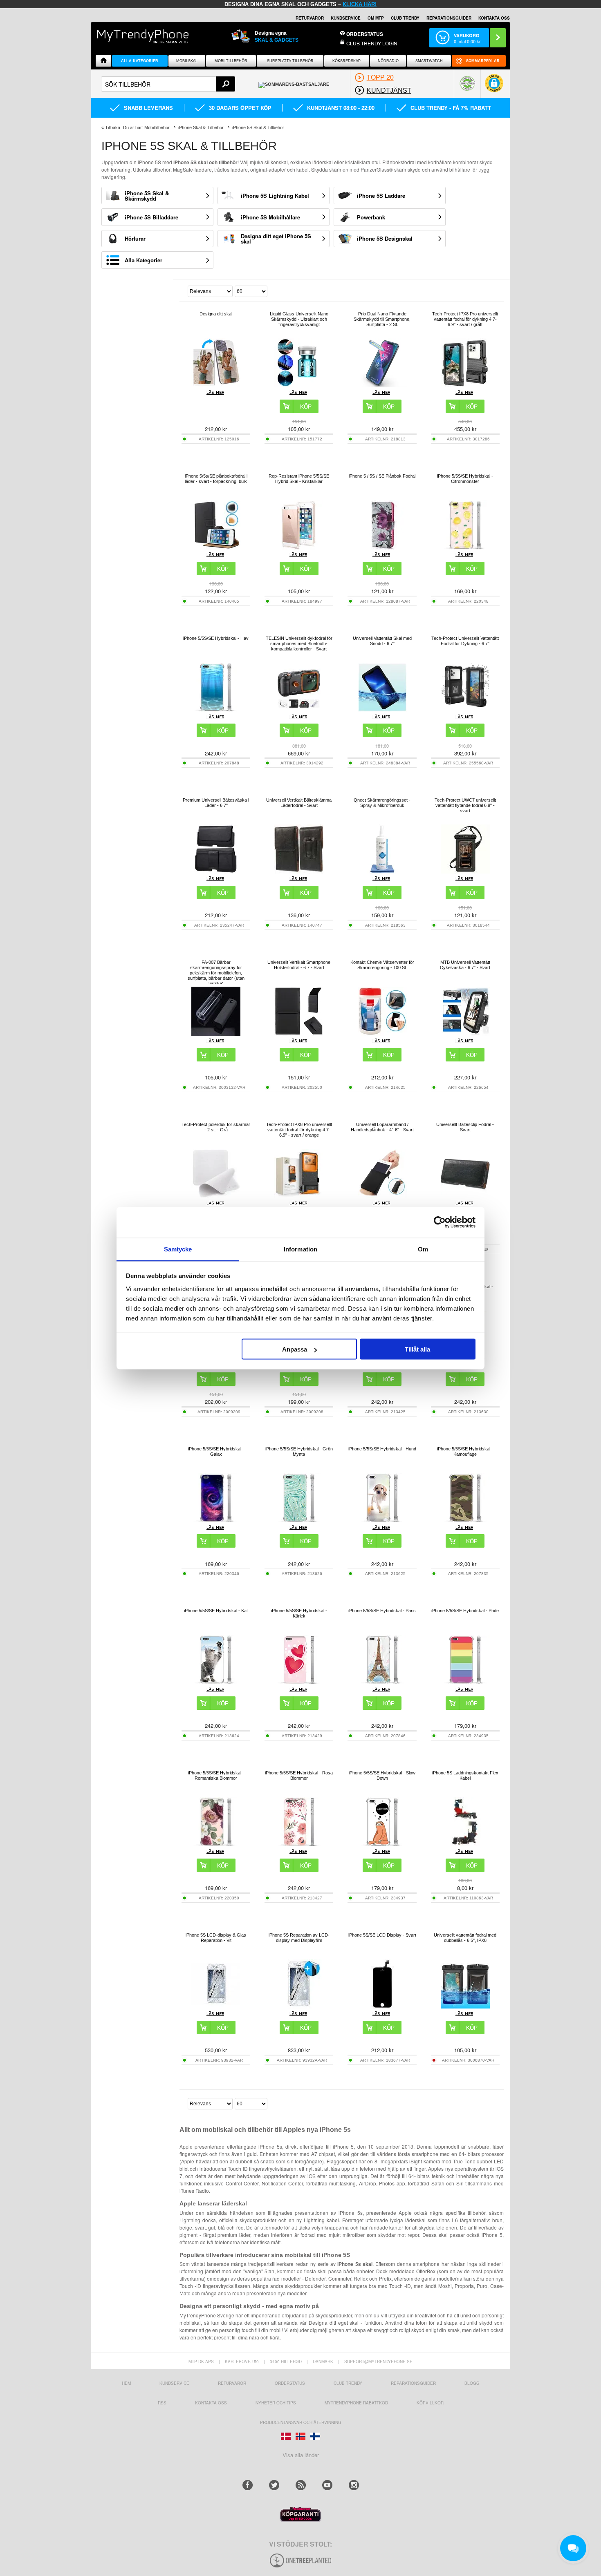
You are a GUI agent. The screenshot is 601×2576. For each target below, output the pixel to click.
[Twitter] (274, 2485)
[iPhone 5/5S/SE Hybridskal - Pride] (465, 1682)
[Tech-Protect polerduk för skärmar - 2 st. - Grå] (216, 1196)
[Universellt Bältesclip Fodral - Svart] (465, 1196)
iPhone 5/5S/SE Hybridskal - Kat (216, 1611)
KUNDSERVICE (346, 18)
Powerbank (371, 217)
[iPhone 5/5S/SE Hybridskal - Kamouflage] (465, 1520)
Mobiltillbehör (231, 61)
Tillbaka (113, 127)
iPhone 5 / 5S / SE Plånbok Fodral (382, 476)
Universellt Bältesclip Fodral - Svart (465, 1127)
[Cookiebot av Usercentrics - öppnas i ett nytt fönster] (440, 1222)
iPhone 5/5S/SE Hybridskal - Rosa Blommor (299, 1775)
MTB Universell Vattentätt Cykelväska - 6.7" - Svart (465, 965)
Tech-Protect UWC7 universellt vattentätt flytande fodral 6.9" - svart (465, 805)
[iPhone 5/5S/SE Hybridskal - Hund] (382, 1520)
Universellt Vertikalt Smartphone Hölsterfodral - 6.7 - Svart (299, 965)
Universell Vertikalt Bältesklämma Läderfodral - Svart (299, 803)
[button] (494, 87)
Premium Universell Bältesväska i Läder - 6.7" (216, 803)
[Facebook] (248, 2485)
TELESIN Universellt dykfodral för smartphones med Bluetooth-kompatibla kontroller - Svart (299, 643)
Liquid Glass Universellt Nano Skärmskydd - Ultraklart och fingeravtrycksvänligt (299, 319)
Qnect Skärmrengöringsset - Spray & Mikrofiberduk (382, 803)
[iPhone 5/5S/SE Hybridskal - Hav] (216, 709)
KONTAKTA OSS (494, 18)
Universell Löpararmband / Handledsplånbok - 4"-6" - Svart (382, 1127)
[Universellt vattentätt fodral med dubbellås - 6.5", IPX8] (465, 2006)
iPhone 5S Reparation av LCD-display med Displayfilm (299, 1938)
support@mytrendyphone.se (378, 2362)
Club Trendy (405, 18)
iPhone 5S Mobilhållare (270, 217)
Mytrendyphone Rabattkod (356, 2403)
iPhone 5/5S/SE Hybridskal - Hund (382, 1449)
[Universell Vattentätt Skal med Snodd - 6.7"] (382, 709)
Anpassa (295, 1349)
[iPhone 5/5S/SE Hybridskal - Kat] (216, 1682)
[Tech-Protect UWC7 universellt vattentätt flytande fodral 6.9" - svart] (465, 871)
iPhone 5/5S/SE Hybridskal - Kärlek (299, 1613)
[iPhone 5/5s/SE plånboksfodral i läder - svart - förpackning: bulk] (216, 547)
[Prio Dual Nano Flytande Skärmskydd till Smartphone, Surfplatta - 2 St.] (382, 385)
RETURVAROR (310, 18)
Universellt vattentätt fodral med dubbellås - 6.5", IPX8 (465, 1938)
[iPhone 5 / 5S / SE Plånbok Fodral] (382, 547)
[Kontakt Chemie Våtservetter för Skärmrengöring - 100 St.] (382, 1033)
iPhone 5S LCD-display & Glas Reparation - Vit (216, 1938)
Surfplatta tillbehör (290, 61)
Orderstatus (290, 2383)
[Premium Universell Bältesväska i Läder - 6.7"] (216, 871)
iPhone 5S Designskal (385, 238)
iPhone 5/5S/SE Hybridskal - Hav (216, 638)
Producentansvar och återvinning (301, 2422)
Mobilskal (187, 61)
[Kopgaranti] (300, 2520)
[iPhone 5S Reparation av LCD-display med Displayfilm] (299, 2006)
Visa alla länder (301, 2455)
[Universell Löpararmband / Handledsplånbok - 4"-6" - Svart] (382, 1196)
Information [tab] (300, 1249)
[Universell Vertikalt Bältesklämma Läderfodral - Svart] (299, 871)
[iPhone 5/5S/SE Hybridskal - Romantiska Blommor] (216, 1844)
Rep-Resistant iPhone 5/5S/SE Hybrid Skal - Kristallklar (299, 479)
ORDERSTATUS (365, 34)
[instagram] (354, 2485)
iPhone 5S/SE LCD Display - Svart (382, 1935)
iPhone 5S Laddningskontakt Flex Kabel (465, 1775)
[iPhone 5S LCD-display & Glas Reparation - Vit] (216, 2006)
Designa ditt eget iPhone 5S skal (276, 239)
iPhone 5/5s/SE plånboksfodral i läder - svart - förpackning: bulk (216, 479)
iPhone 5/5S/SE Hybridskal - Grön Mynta (299, 1451)
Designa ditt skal (216, 314)
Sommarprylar (483, 61)
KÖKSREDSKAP (346, 61)
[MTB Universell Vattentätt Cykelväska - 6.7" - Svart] (465, 1033)
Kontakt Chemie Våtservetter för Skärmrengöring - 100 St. (382, 965)
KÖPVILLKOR (430, 2403)
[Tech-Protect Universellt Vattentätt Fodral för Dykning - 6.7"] (465, 709)
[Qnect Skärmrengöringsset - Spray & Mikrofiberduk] (382, 871)
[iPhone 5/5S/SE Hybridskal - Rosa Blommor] (299, 1844)
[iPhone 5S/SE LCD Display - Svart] (382, 2006)
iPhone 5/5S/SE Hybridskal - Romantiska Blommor (216, 1775)
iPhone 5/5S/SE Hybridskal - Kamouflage (465, 1451)
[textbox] (168, 84)
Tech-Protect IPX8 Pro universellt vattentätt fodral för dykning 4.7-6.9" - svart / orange (299, 1130)
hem (126, 2383)
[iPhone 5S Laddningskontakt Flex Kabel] (465, 1844)
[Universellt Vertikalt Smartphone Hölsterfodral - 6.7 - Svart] (299, 1033)
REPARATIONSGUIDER (449, 18)
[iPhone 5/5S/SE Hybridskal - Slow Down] (382, 1844)
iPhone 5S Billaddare (151, 217)
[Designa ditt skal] (216, 385)
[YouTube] (327, 2485)
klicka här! (360, 4)
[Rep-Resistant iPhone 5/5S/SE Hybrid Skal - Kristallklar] (299, 547)
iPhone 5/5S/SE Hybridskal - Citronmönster (465, 479)
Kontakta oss (211, 2403)
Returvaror (232, 2383)
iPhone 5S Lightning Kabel (275, 195)
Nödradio (388, 61)
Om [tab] (423, 1249)
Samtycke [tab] (178, 1249)
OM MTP (376, 18)
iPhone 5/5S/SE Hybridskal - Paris (382, 1611)
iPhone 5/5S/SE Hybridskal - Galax (216, 1451)
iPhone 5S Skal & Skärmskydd (147, 196)
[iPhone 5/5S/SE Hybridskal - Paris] (382, 1682)
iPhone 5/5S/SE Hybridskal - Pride (465, 1611)
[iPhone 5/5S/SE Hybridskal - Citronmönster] (465, 547)
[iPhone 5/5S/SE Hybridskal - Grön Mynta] (299, 1520)
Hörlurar (135, 238)
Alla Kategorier (140, 61)
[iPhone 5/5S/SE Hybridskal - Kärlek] (299, 1682)
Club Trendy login (372, 43)
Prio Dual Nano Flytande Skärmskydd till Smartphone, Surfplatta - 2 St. (382, 319)
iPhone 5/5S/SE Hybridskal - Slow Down (382, 1775)
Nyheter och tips (276, 2403)
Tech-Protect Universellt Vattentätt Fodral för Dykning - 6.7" (465, 641)
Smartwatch (429, 61)
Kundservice (174, 2383)
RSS (162, 2403)
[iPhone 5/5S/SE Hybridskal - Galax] (216, 1520)
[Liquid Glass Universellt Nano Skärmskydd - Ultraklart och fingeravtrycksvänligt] (299, 385)
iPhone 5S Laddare (381, 195)
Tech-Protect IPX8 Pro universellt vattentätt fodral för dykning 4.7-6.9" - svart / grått (465, 319)
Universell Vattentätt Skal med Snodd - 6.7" (382, 641)
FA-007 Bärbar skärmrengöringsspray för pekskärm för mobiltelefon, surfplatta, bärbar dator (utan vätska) (216, 973)
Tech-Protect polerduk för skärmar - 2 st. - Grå (216, 1127)
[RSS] (301, 2485)
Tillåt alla (417, 1349)
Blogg (472, 2383)
